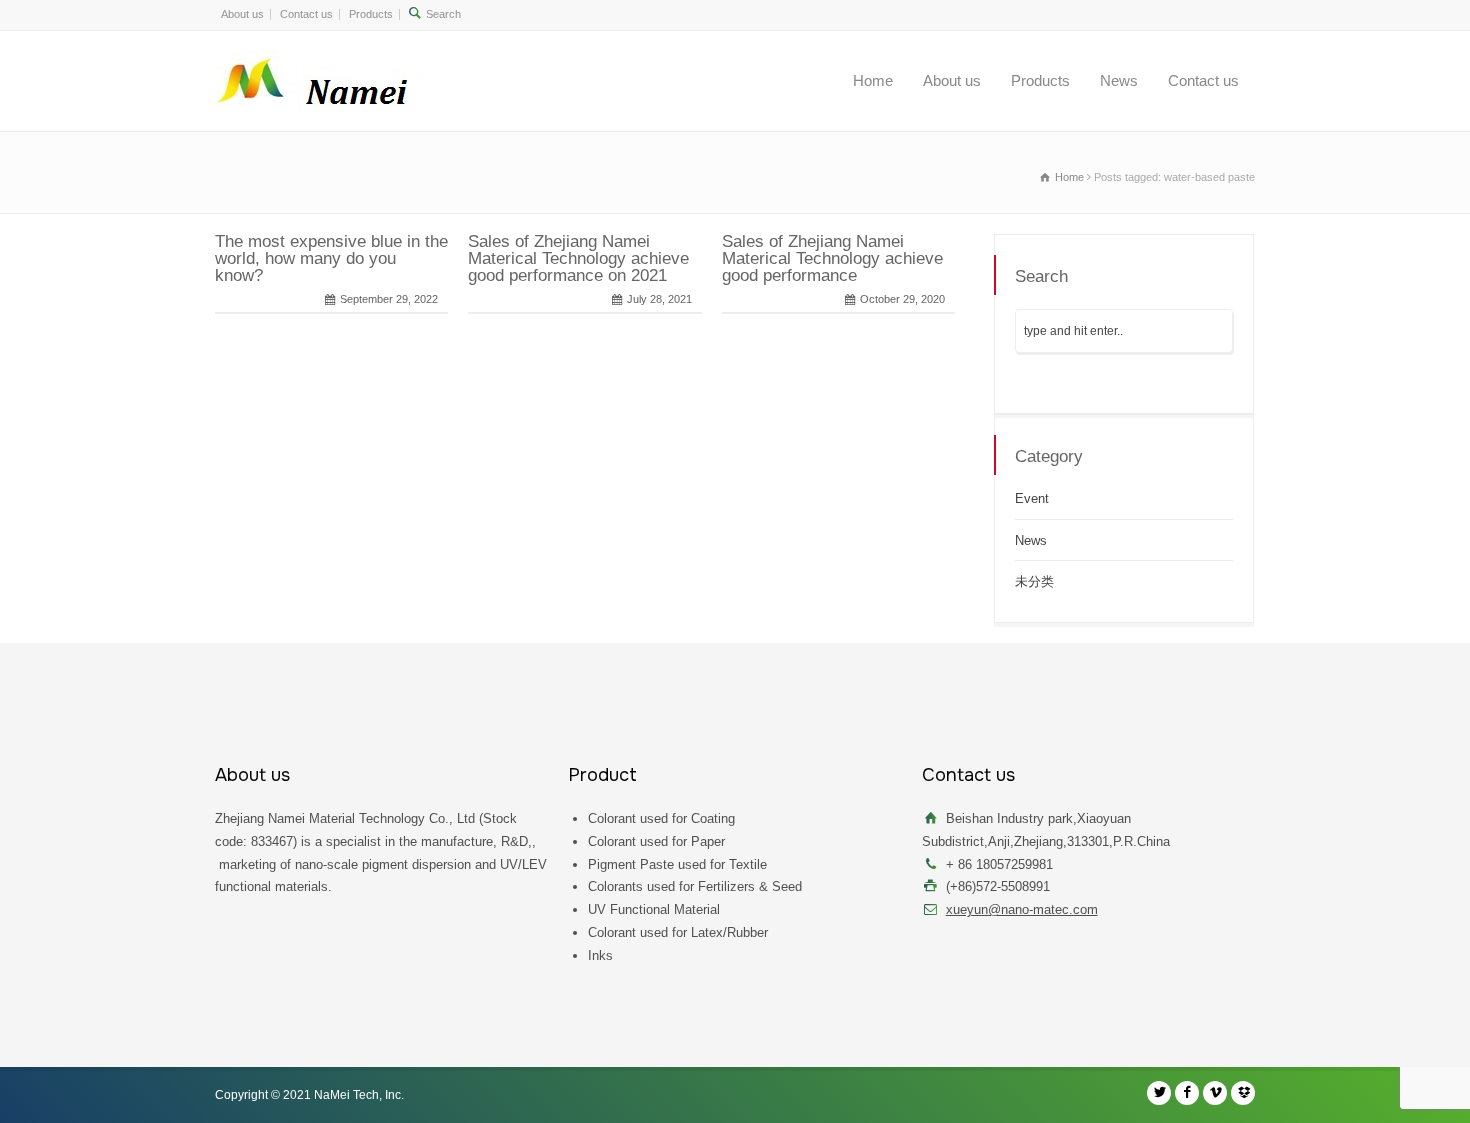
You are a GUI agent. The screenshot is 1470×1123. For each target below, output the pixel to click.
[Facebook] (1187, 1093)
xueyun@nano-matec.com (1022, 909)
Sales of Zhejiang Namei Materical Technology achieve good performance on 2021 (578, 258)
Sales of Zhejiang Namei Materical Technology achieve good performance (832, 258)
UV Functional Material (654, 909)
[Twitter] (1159, 1093)
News (1119, 80)
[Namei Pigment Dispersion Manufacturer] (329, 81)
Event (1032, 498)
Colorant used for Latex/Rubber (678, 932)
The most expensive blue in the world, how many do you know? (331, 258)
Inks (600, 955)
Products (371, 14)
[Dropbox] (1243, 1093)
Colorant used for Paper (656, 841)
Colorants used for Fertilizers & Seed (695, 886)
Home (873, 80)
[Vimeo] (1215, 1093)
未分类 (1034, 581)
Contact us (306, 14)
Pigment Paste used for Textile (677, 864)
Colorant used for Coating (661, 818)
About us (242, 14)
